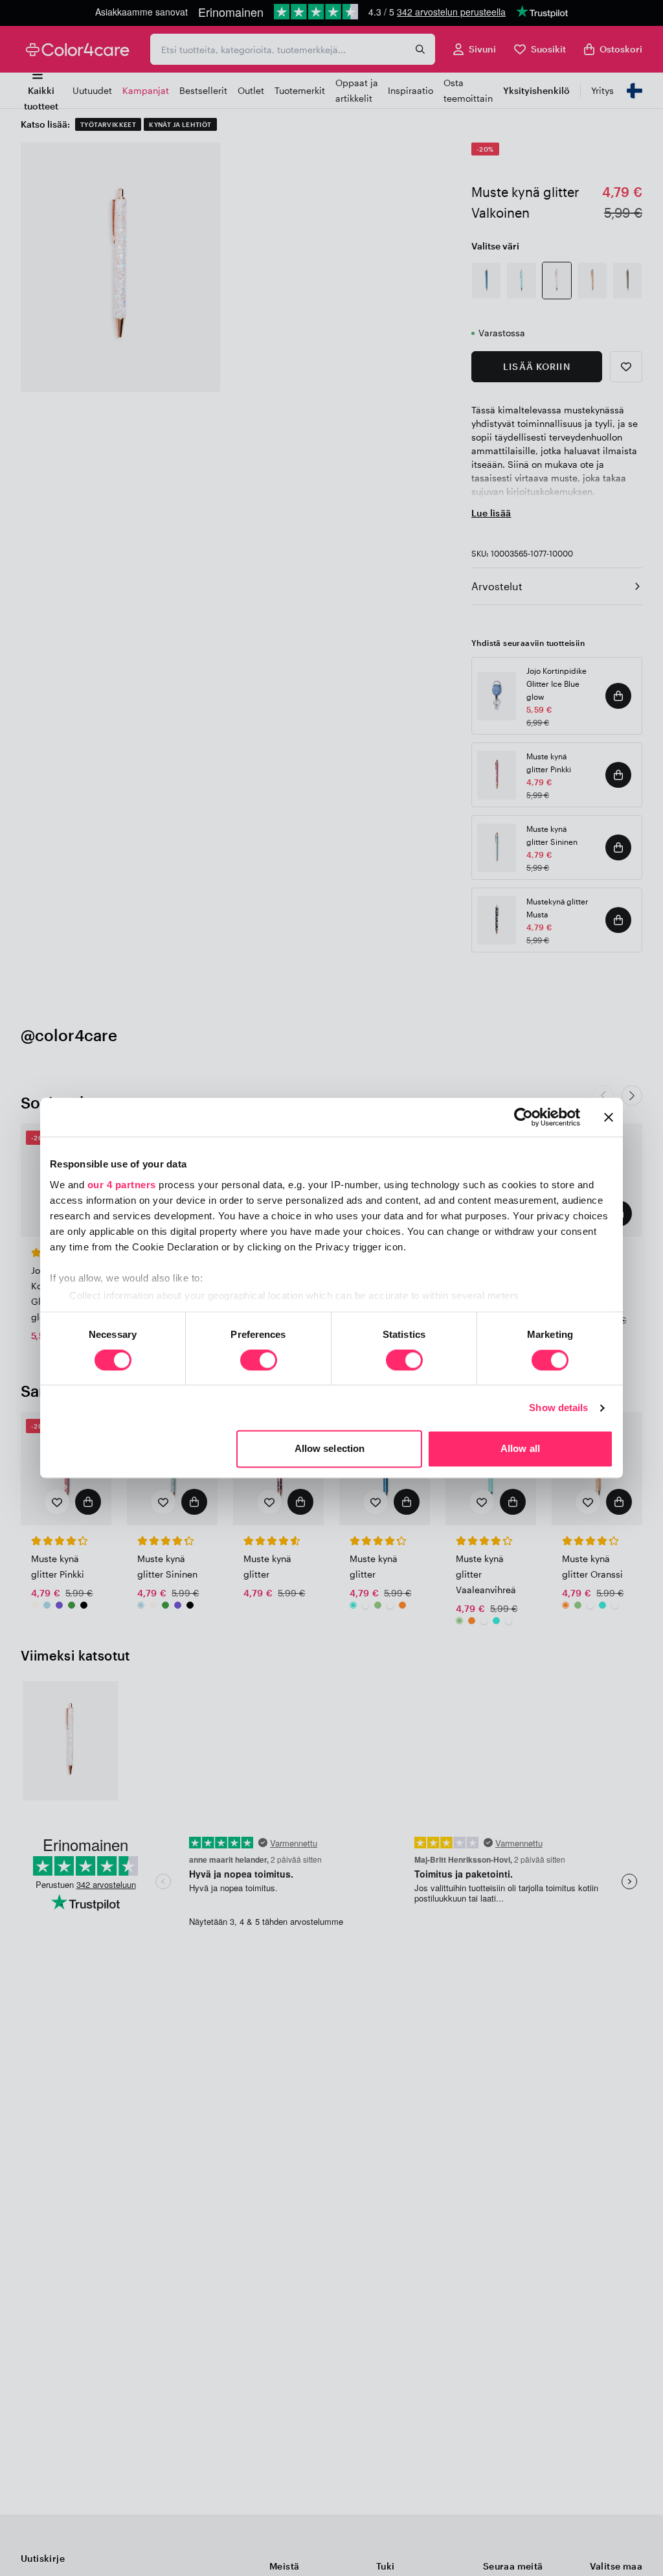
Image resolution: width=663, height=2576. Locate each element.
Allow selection (330, 1449)
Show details (558, 1408)
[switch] (259, 1361)
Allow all (520, 1449)
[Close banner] (609, 1117)
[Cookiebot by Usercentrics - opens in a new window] (523, 1117)
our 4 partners (122, 1185)
